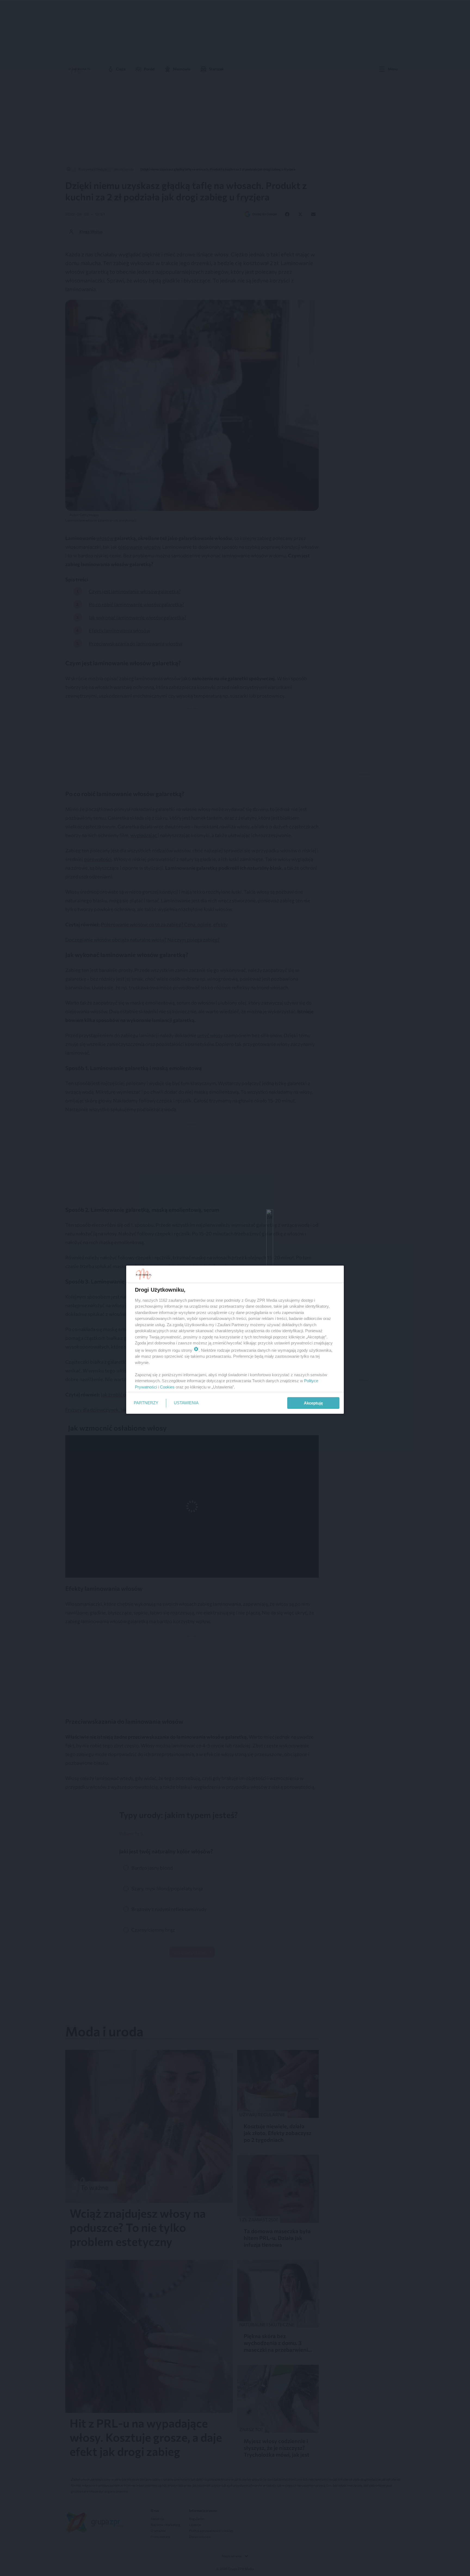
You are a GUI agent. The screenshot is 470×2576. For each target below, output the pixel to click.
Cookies (167, 1387)
